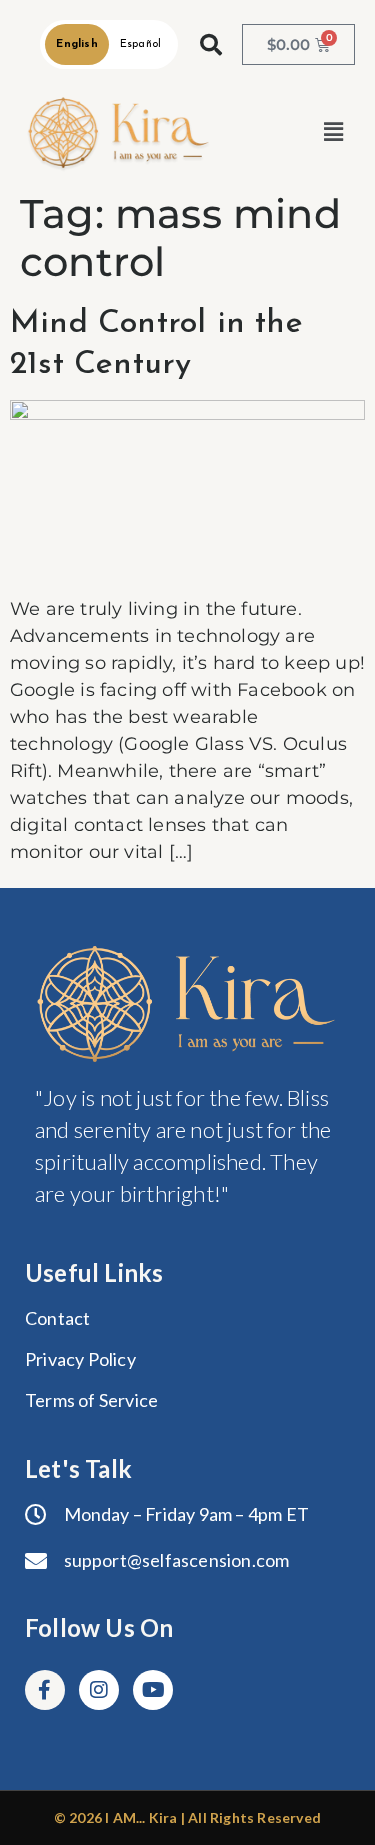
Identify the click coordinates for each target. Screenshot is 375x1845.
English (76, 44)
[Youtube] (153, 1690)
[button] (333, 133)
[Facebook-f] (45, 1690)
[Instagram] (99, 1690)
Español (140, 44)
